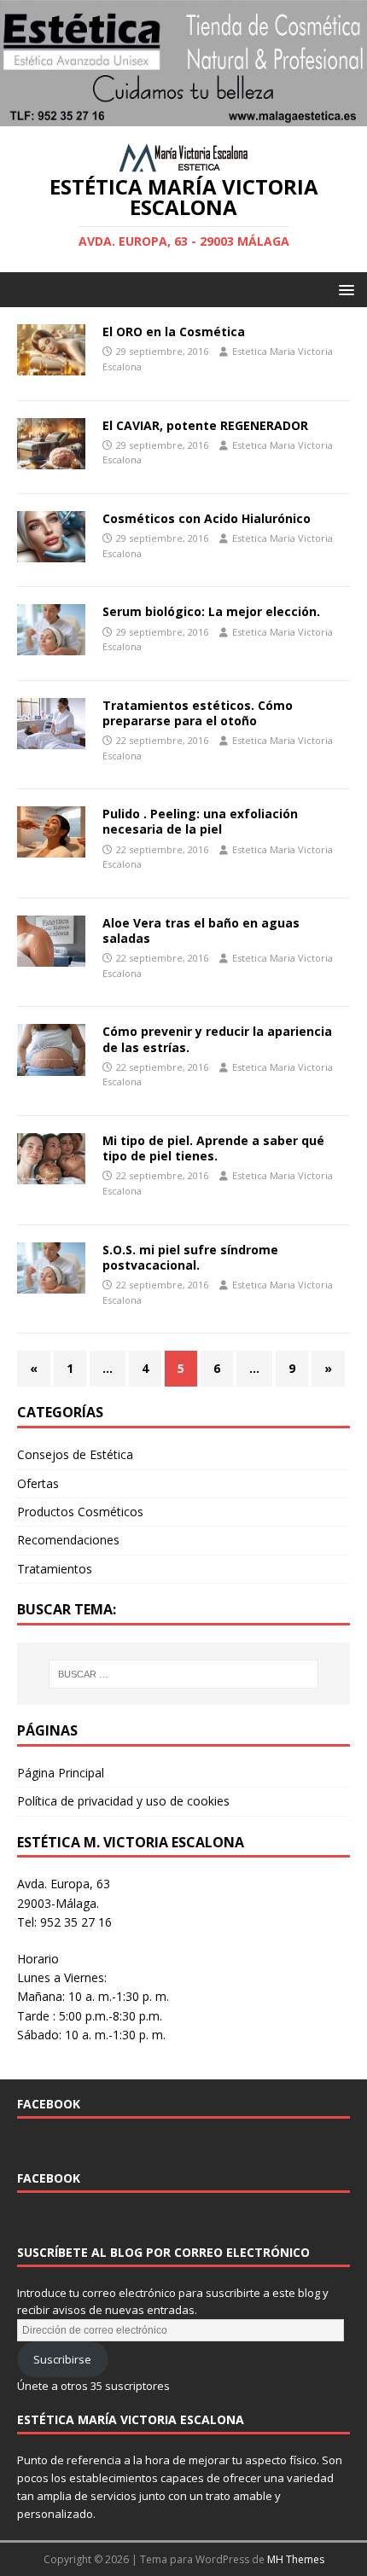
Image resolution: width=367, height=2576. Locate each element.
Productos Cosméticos (80, 1512)
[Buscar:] (184, 1674)
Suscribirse (62, 2359)
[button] (344, 289)
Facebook (49, 2104)
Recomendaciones (68, 1540)
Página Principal (61, 1773)
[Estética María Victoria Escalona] (183, 116)
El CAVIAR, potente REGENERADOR (205, 425)
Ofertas (38, 1483)
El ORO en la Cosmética (174, 331)
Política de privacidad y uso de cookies (123, 1801)
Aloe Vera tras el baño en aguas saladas (201, 930)
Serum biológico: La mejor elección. (211, 611)
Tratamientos (55, 1569)
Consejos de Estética (75, 1454)
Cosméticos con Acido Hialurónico (207, 518)
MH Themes (296, 2559)
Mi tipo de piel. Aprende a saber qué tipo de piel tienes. (213, 1148)
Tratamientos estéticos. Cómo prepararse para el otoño (198, 713)
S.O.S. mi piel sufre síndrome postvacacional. (190, 1257)
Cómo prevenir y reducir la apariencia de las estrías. (217, 1039)
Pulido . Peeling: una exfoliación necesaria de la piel (200, 821)
